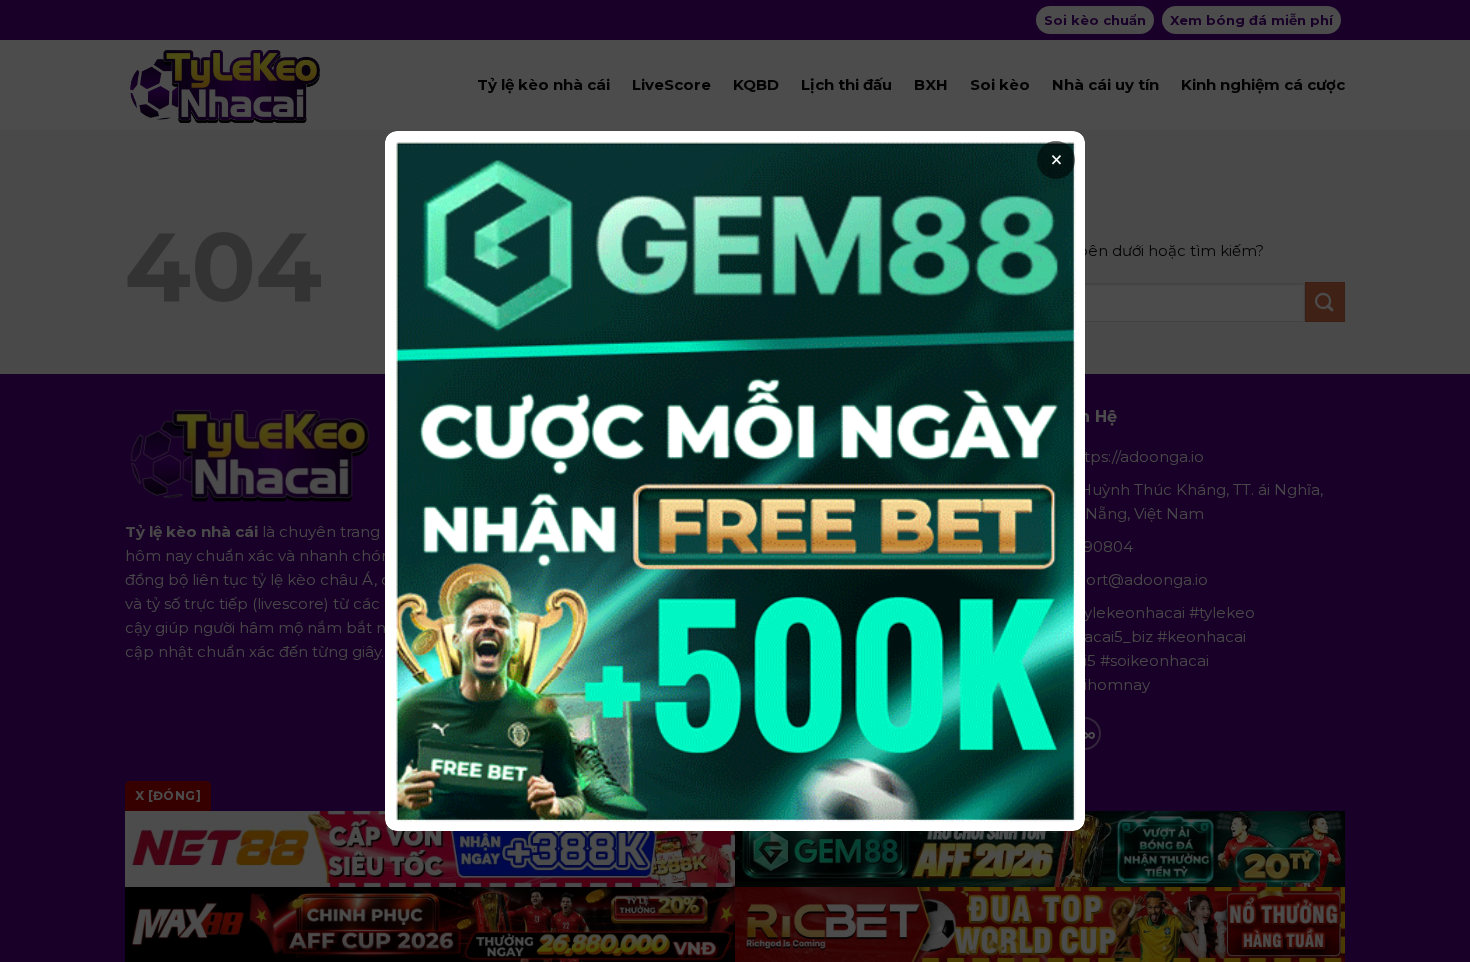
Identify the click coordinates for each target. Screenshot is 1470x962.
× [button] (1056, 160)
